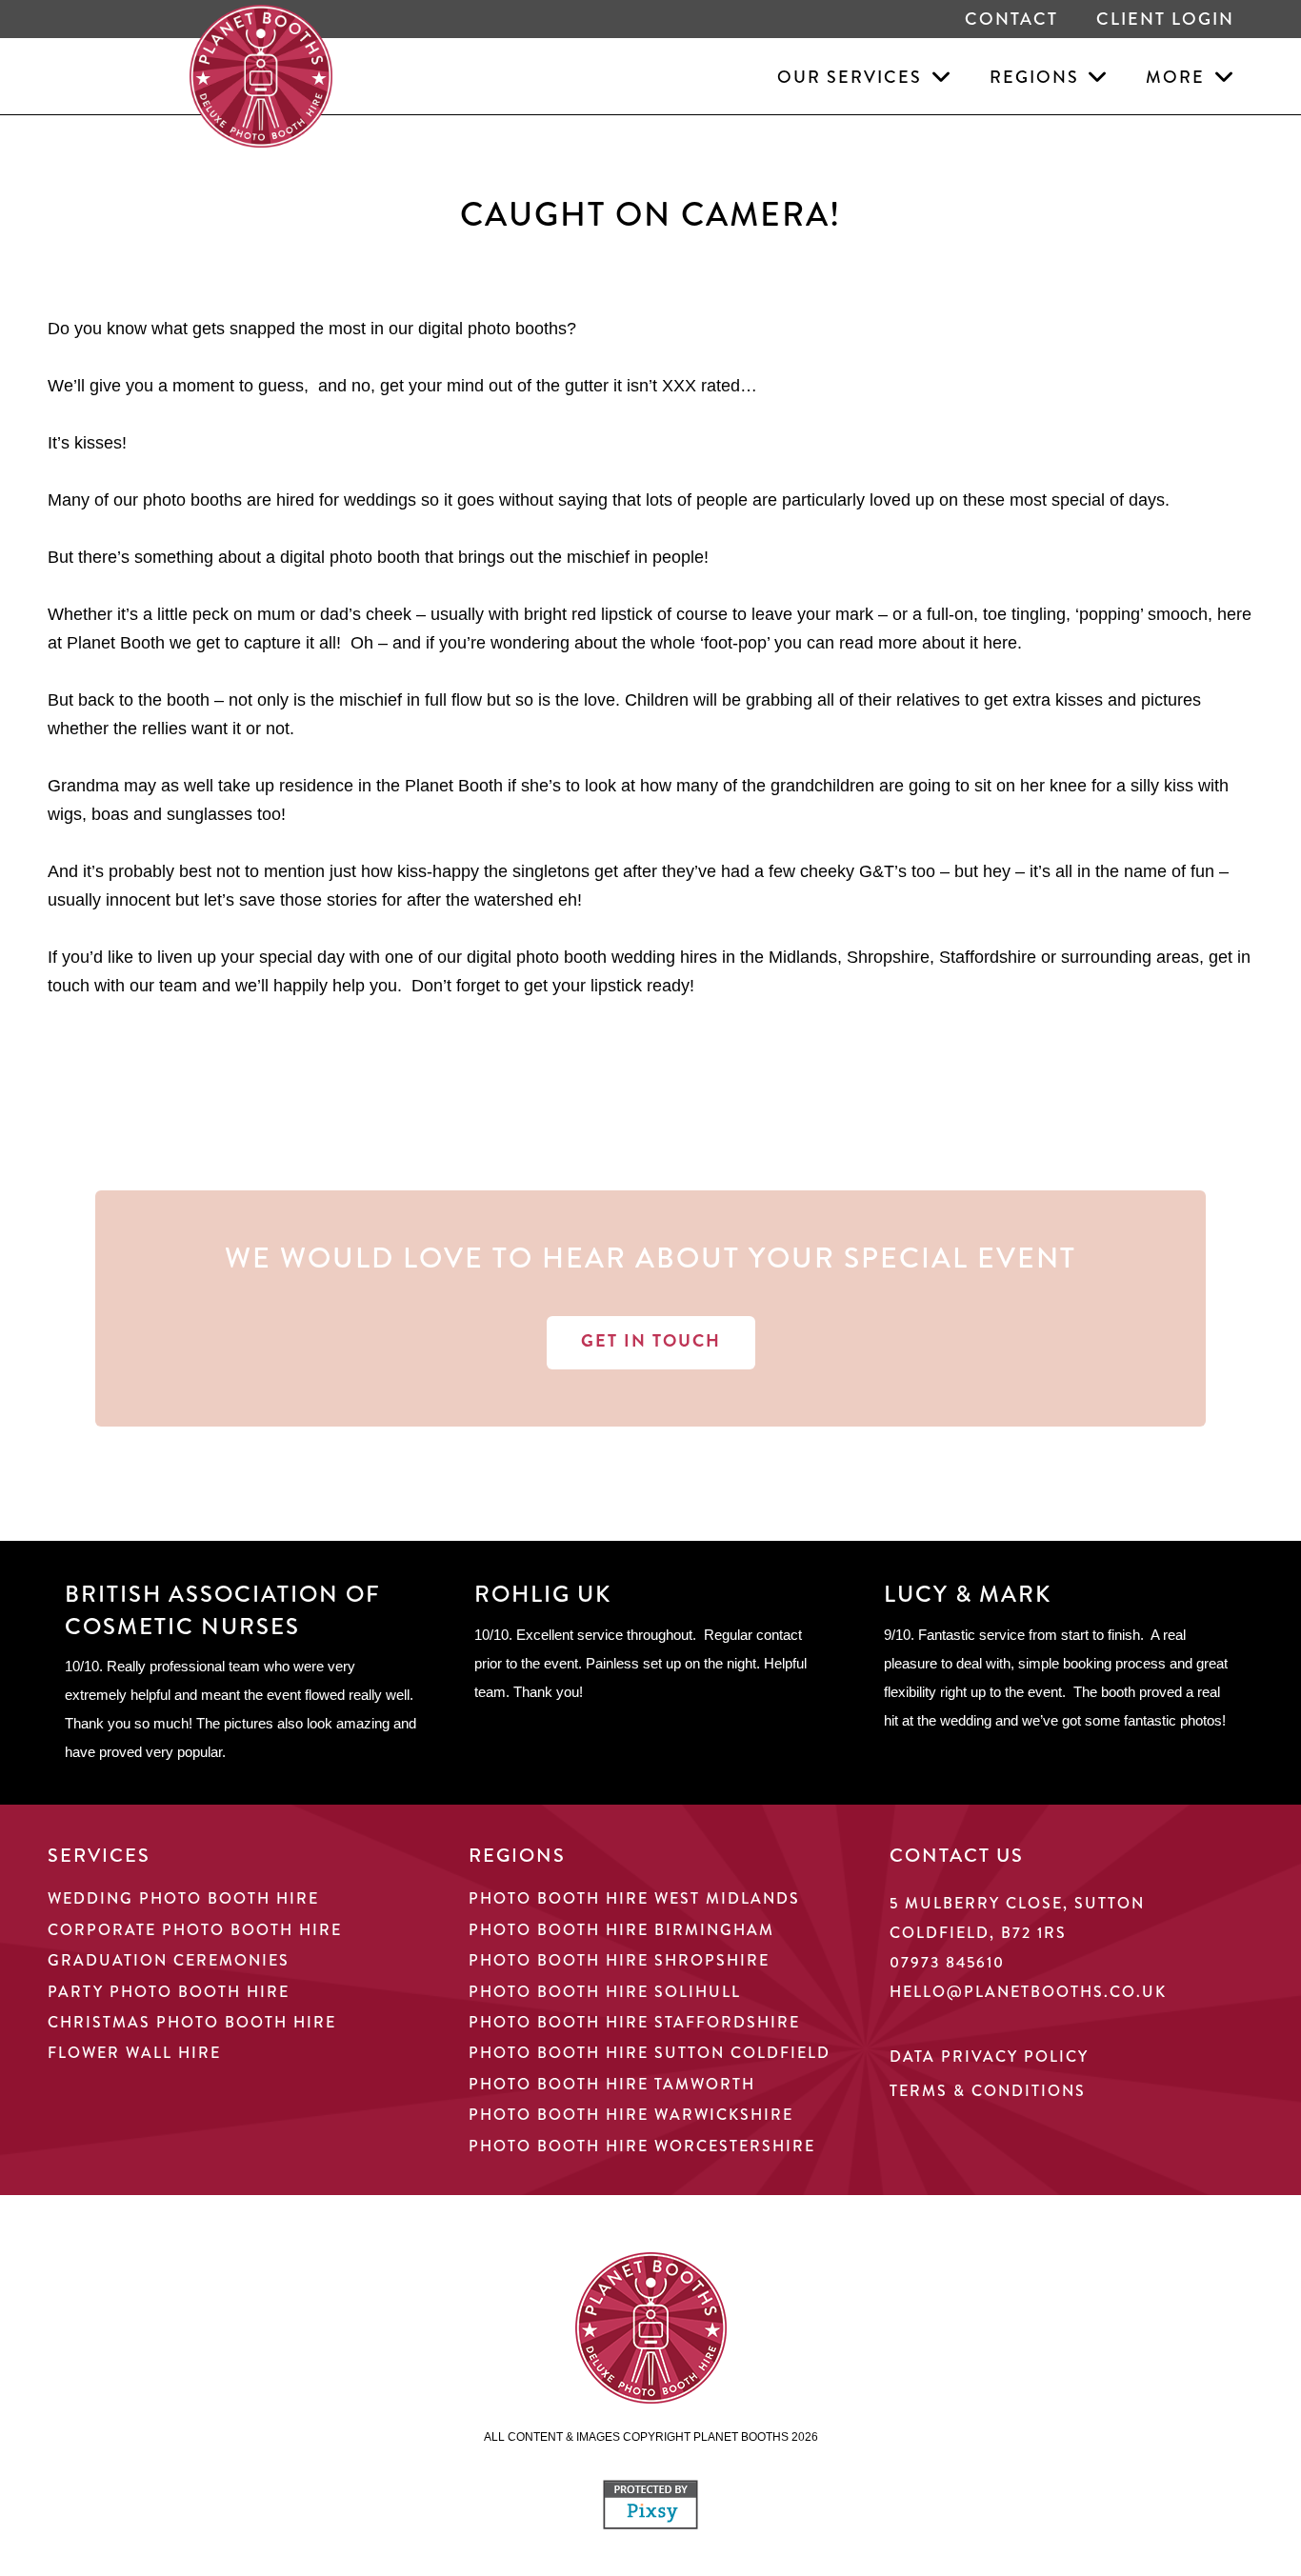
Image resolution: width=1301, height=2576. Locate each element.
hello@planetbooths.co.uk (1028, 1992)
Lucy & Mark (968, 1594)
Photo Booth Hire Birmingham (621, 1930)
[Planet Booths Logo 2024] (261, 76)
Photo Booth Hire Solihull (605, 1992)
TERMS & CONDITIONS (988, 2091)
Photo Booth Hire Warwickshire (631, 2115)
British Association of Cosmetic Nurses (223, 1610)
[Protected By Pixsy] (650, 2524)
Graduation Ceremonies (169, 1960)
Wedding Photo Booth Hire (183, 1898)
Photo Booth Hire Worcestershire (642, 2146)
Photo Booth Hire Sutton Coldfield (650, 2053)
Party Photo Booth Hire (169, 1992)
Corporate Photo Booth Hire (195, 1930)
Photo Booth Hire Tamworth (612, 2084)
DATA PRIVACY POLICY (989, 2057)
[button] (937, 76)
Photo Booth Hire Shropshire (619, 1960)
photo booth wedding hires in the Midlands (677, 957)
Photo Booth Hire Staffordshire (634, 2022)
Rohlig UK (543, 1594)
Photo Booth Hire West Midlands (634, 1898)
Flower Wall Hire (134, 2053)
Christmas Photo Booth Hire (192, 2022)
